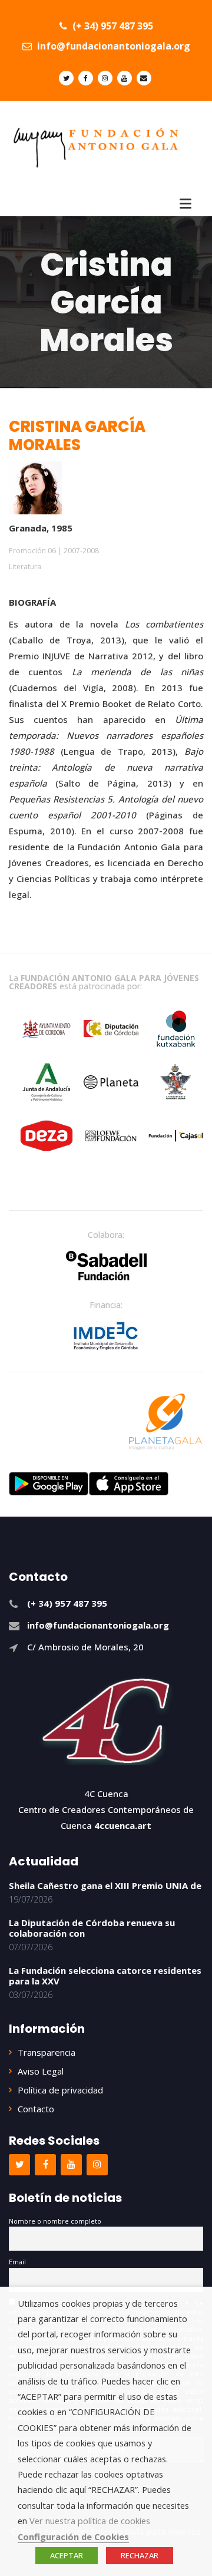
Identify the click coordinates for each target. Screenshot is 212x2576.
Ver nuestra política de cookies (90, 2521)
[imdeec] (106, 1336)
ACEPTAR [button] (67, 2555)
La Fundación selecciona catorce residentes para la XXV (105, 1976)
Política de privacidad (60, 2090)
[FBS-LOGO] (106, 1266)
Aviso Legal (41, 2071)
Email (17, 2262)
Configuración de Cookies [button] (73, 2537)
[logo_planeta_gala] (165, 1422)
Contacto (36, 2109)
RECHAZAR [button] (140, 2555)
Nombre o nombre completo (55, 2221)
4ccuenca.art (123, 1825)
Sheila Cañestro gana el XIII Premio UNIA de (105, 1885)
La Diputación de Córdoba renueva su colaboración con (92, 1928)
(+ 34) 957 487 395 (112, 26)
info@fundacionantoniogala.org (112, 46)
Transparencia (47, 2052)
